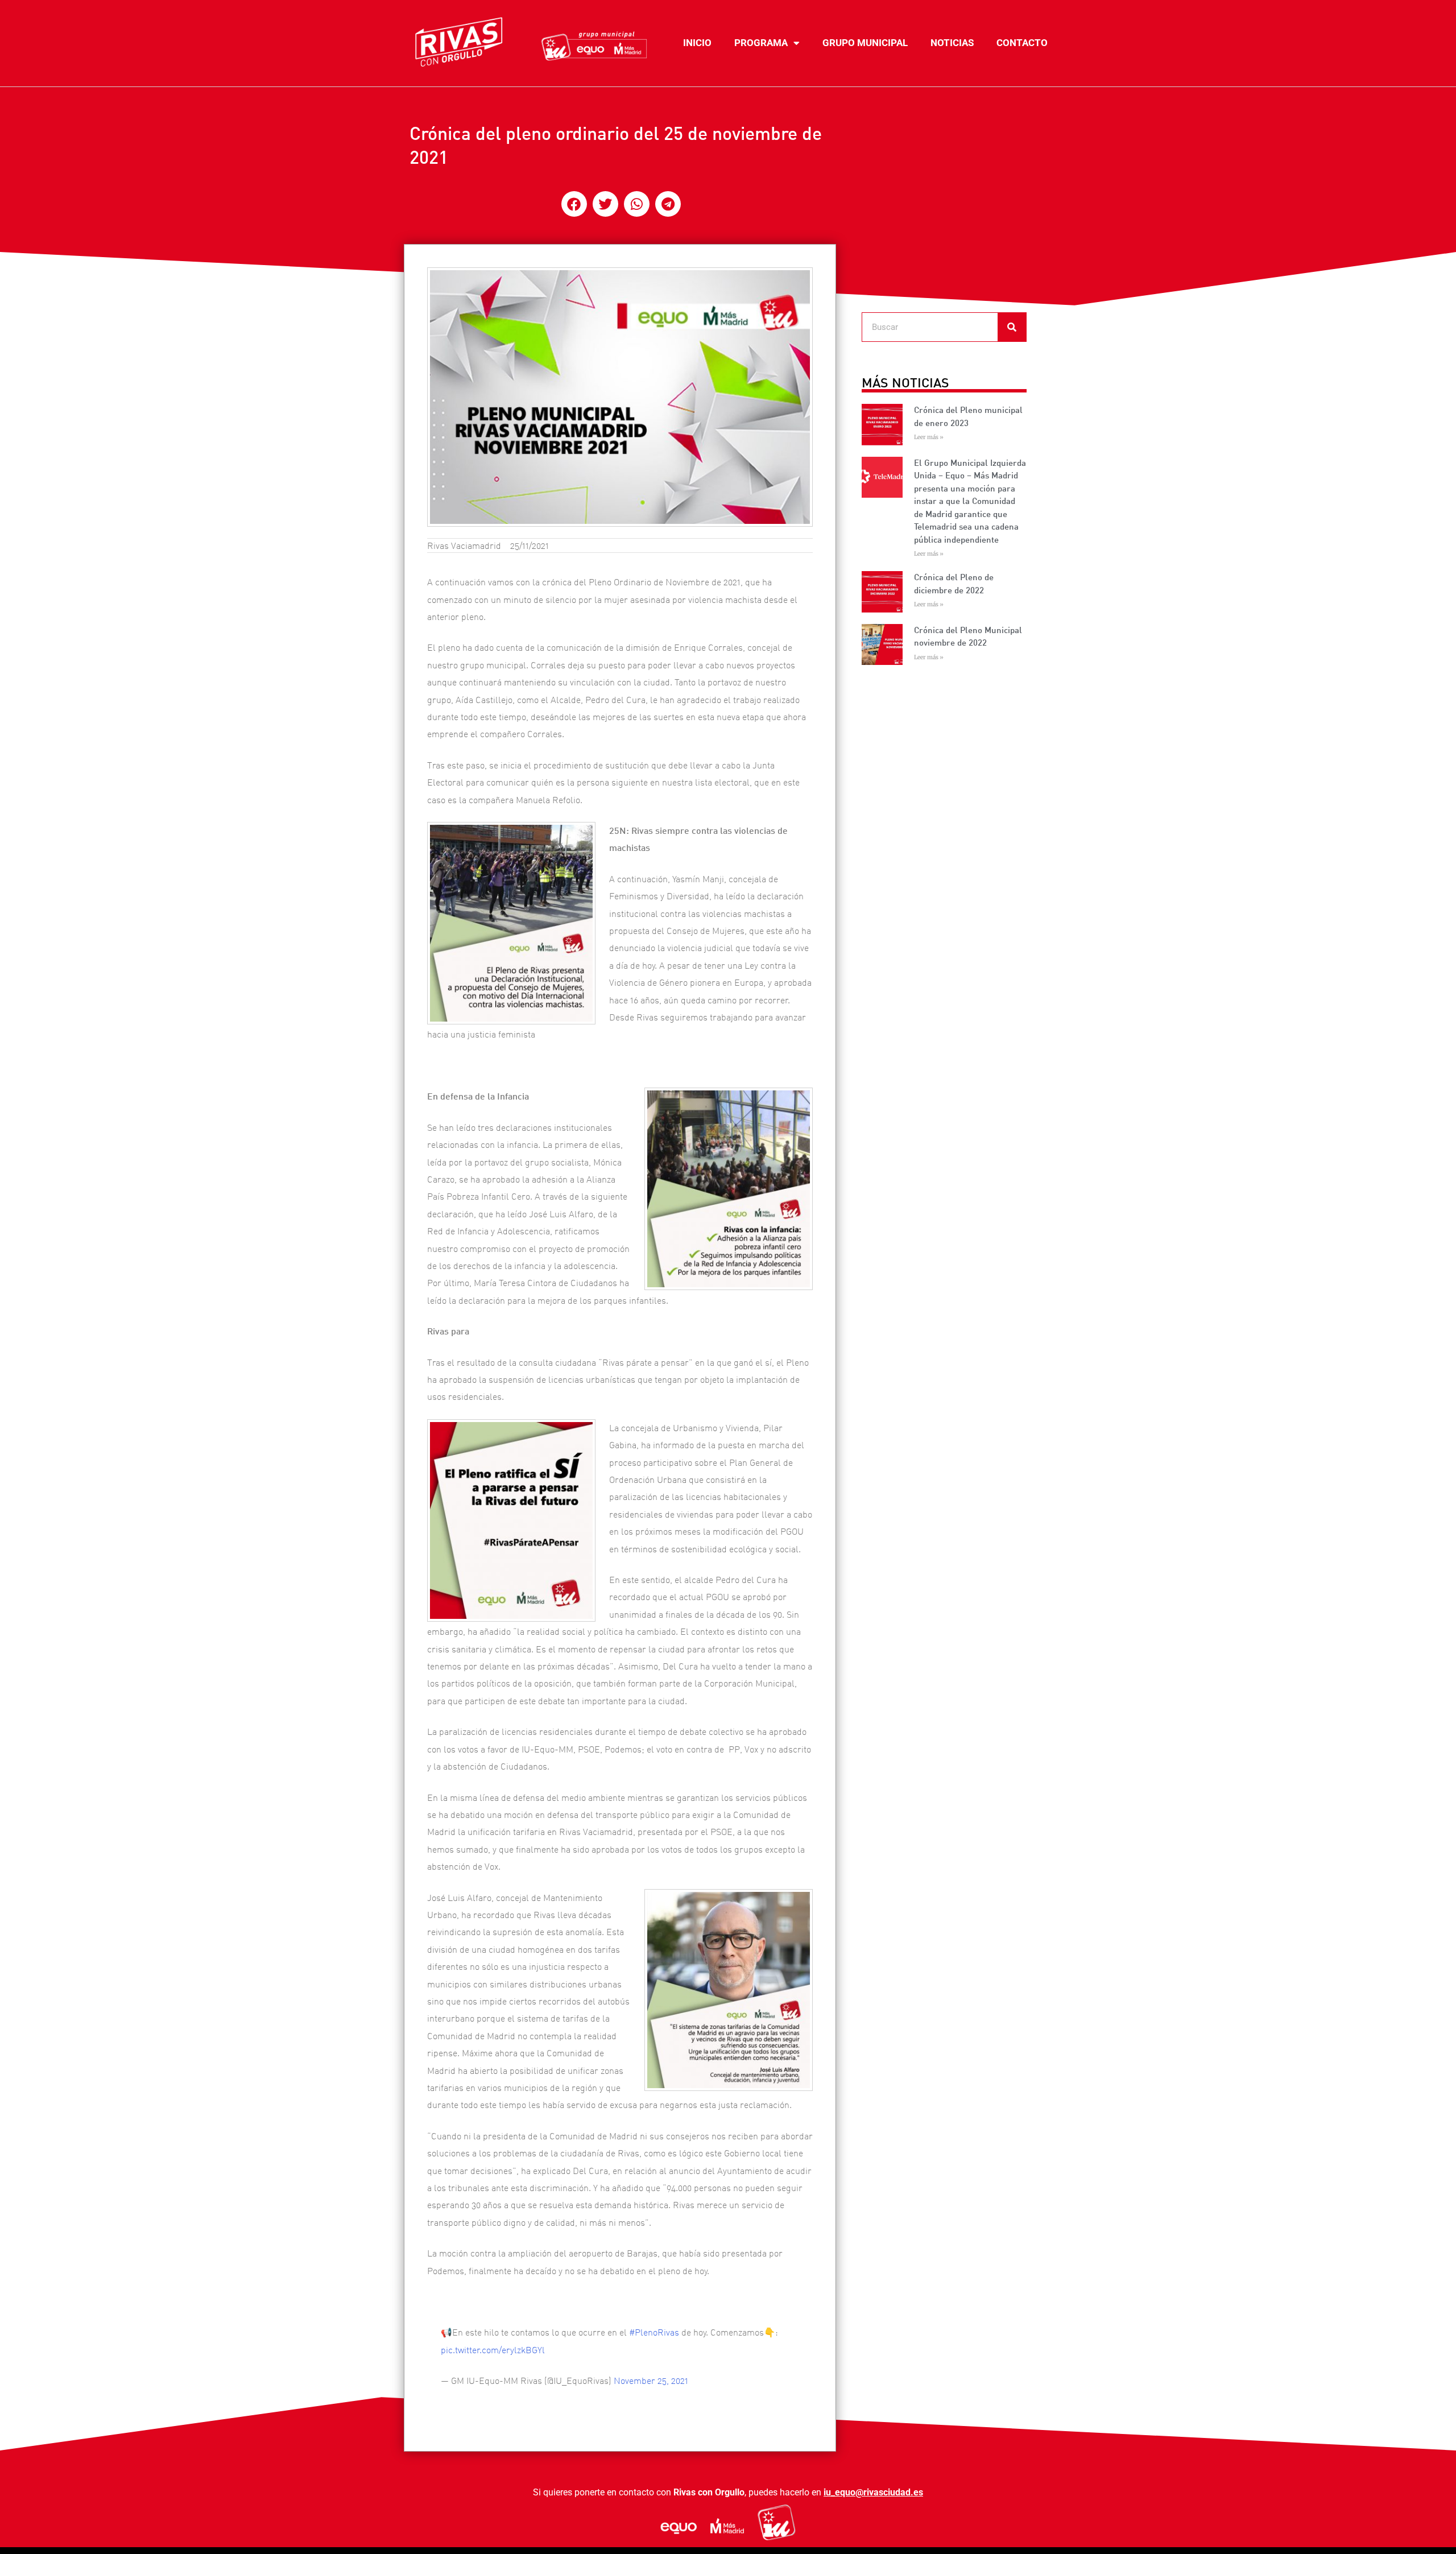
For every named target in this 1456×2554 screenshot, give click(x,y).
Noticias (952, 43)
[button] (574, 204)
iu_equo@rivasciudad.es (873, 2492)
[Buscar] (1012, 327)
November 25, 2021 (651, 2381)
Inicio (697, 43)
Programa (761, 43)
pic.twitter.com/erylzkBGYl (493, 2350)
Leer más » (929, 437)
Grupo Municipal (865, 43)
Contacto (1022, 43)
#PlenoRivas (654, 2332)
